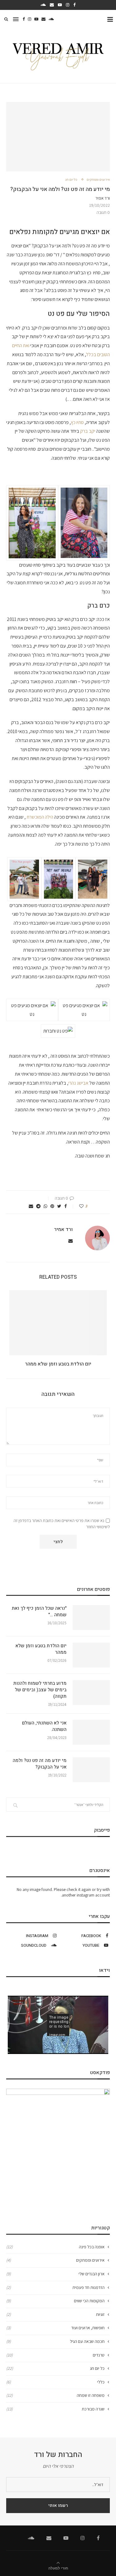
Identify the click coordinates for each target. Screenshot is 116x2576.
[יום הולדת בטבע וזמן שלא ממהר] (58, 1323)
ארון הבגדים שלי (55, 2274)
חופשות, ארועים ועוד (55, 2328)
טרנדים (55, 2355)
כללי (55, 2382)
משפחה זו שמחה (55, 2395)
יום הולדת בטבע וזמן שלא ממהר (58, 1364)
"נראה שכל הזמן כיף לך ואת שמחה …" (39, 1612)
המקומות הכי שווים (55, 2301)
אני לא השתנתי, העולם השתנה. (44, 1726)
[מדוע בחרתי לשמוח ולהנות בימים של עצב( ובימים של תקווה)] (91, 1693)
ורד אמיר (103, 198)
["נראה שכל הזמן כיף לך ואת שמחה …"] (91, 1618)
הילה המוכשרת (39, 817)
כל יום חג (71, 180)
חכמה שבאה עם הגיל (55, 2341)
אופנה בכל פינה (55, 2247)
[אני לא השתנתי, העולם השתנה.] (91, 1732)
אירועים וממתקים (98, 180)
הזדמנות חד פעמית (55, 2287)
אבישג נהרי (78, 1083)
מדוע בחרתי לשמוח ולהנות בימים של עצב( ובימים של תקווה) (40, 1690)
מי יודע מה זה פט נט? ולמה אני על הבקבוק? (40, 1764)
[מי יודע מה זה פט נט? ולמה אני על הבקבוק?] (91, 1770)
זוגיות (55, 2314)
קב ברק (87, 431)
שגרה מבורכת (55, 2409)
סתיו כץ (78, 422)
